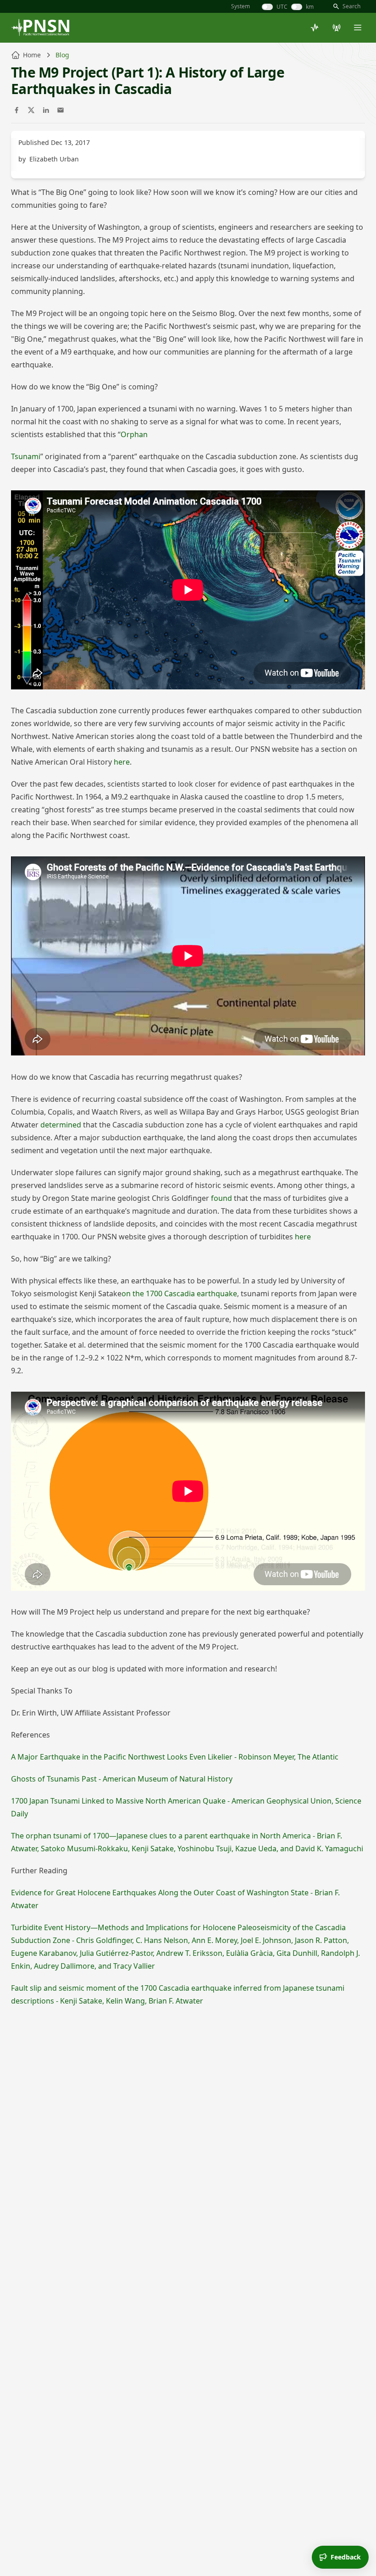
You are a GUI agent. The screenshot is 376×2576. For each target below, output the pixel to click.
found (221, 1198)
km (310, 7)
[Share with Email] (61, 110)
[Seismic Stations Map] (337, 28)
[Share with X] (31, 110)
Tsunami (26, 456)
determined (61, 1125)
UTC (282, 7)
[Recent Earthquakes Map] (315, 28)
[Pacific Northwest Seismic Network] (40, 28)
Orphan (134, 434)
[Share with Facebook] (17, 110)
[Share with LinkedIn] (46, 110)
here (122, 762)
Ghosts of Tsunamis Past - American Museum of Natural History (122, 1779)
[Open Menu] (358, 28)
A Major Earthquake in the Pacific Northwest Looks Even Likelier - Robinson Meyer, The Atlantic (175, 1757)
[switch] (267, 7)
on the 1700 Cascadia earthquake (179, 1294)
